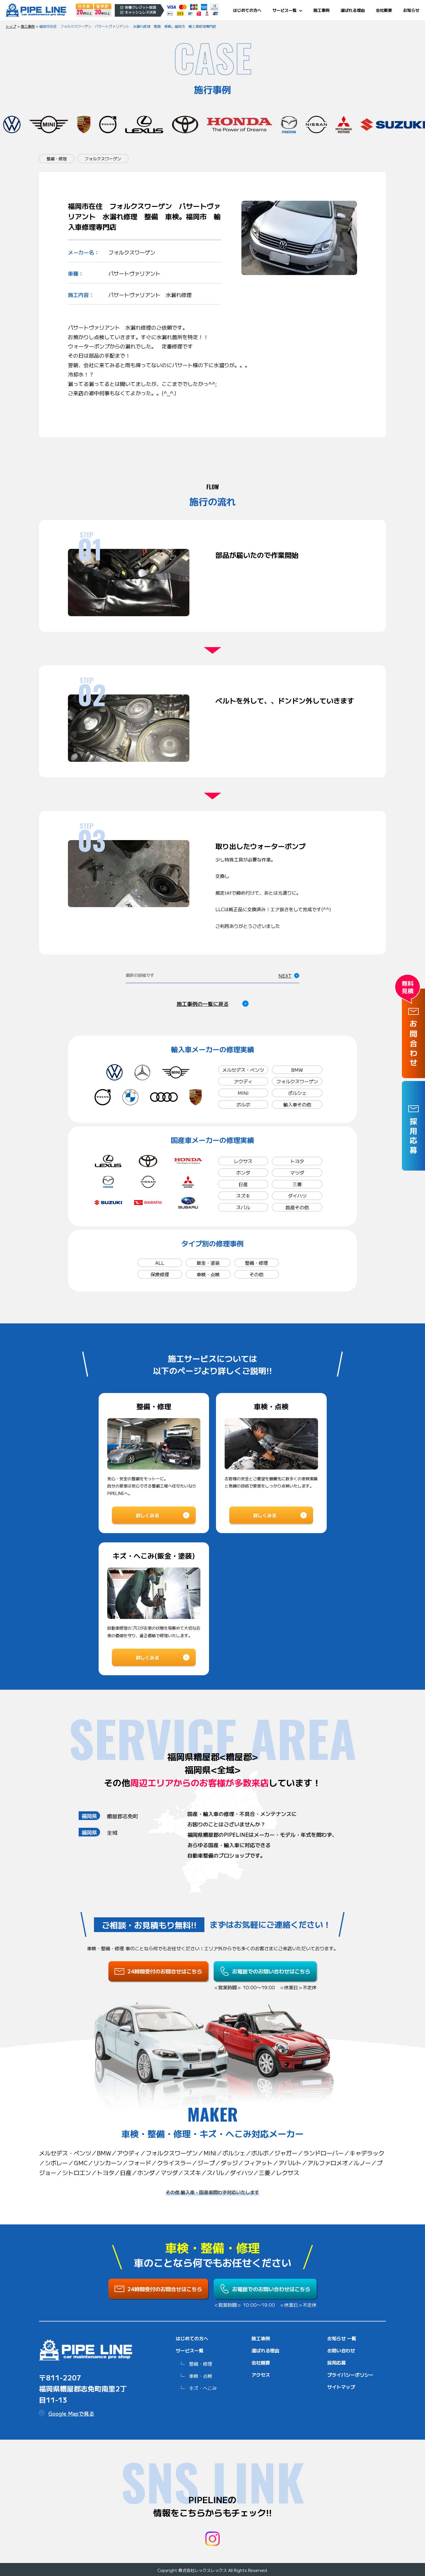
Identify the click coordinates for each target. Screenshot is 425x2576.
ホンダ (243, 1173)
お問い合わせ (341, 2350)
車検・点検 (208, 1274)
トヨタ (297, 1161)
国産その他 (297, 1207)
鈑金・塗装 (208, 1263)
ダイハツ (297, 1196)
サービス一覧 (284, 10)
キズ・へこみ (203, 2388)
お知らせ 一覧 (342, 2338)
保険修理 (160, 1274)
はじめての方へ (247, 10)
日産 (243, 1184)
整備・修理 (256, 1263)
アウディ (243, 1081)
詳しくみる (147, 1515)
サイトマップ (341, 2387)
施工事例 (321, 10)
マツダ (297, 1173)
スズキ (243, 1196)
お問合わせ (414, 1044)
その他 (256, 1274)
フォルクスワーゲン (297, 1081)
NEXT (285, 976)
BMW (297, 1070)
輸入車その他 (297, 1104)
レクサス (243, 1161)
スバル (243, 1207)
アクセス (261, 2375)
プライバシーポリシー (350, 2375)
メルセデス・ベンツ (243, 1070)
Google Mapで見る (71, 2413)
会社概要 (384, 10)
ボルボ (243, 1104)
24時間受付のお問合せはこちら (165, 1971)
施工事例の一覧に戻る (203, 1004)
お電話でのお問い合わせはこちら (271, 1971)
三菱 (297, 1184)
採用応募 (337, 2363)
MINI (243, 1093)
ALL (160, 1263)
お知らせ (411, 10)
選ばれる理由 (353, 10)
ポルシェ (297, 1093)
